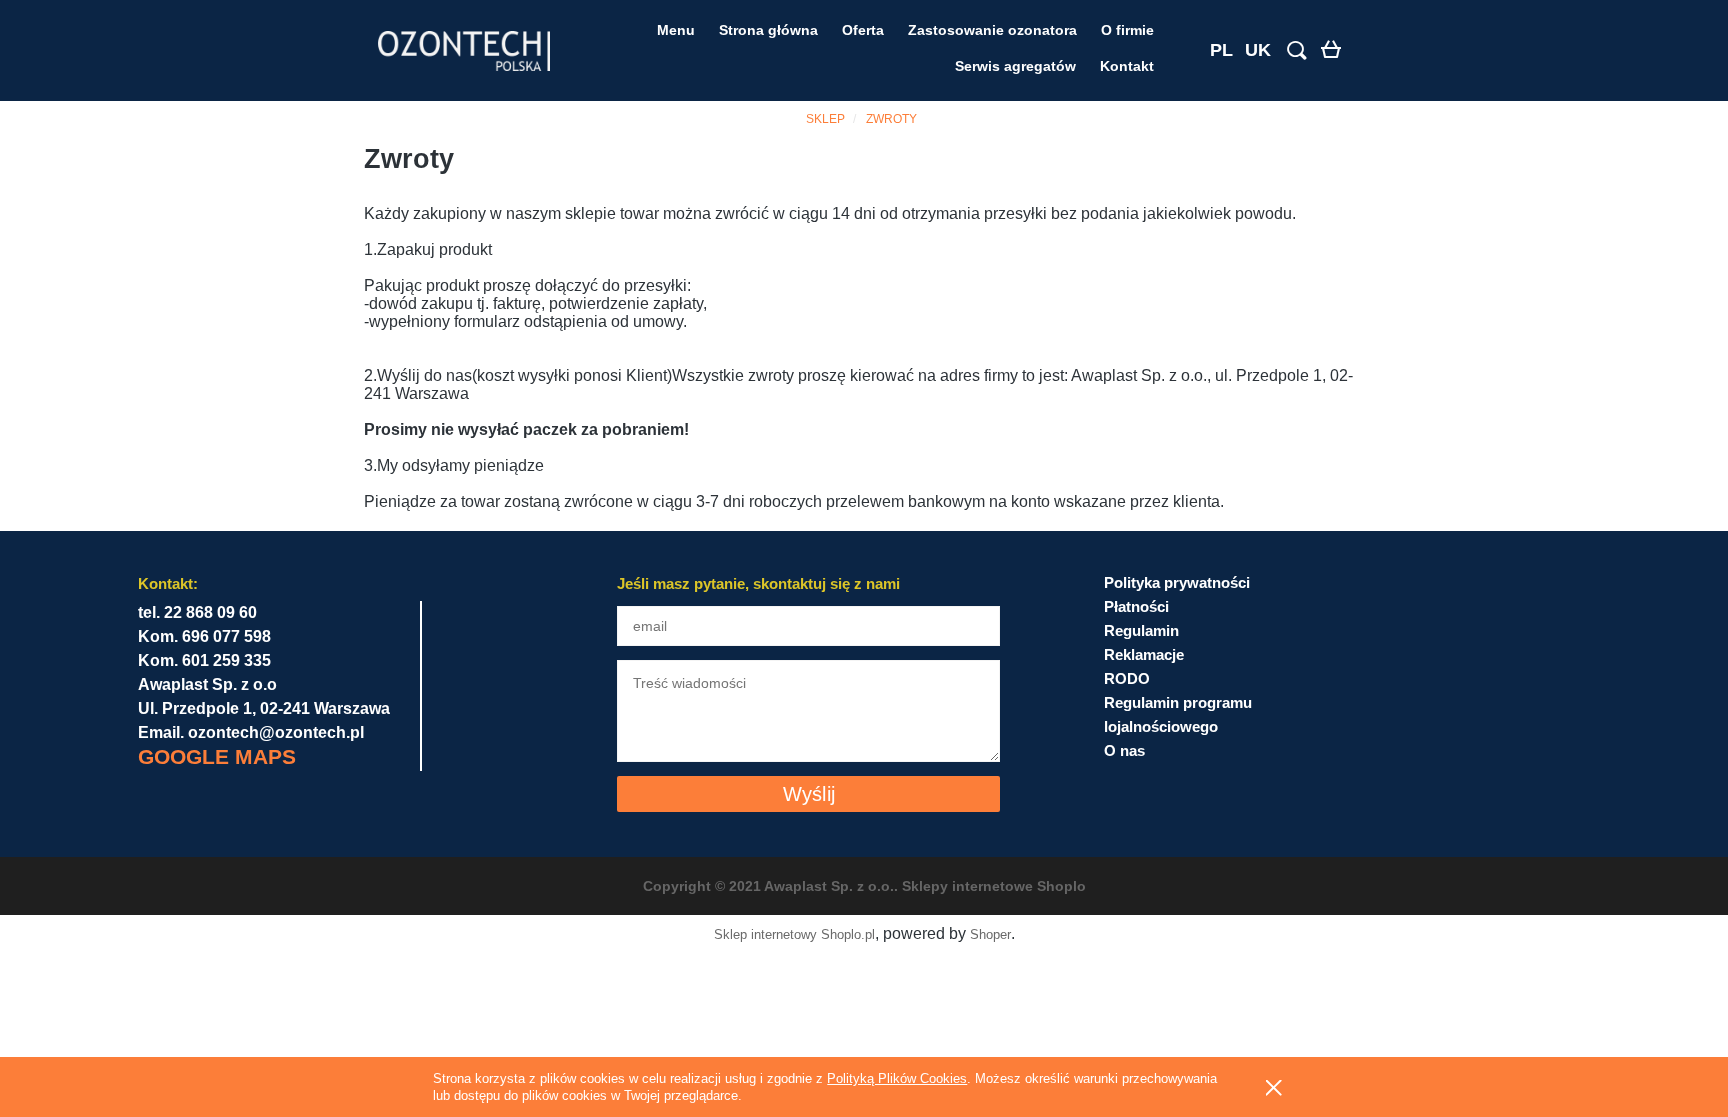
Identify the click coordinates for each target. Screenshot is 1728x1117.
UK (1258, 50)
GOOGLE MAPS (217, 756)
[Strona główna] (464, 51)
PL (1221, 50)
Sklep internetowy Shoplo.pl (794, 934)
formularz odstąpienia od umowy (568, 321)
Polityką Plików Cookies (897, 1078)
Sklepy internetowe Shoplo (994, 886)
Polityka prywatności (1177, 582)
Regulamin (1141, 630)
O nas (1124, 750)
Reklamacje (1144, 654)
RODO (1127, 678)
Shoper (990, 934)
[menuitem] (676, 30)
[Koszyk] (1335, 52)
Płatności (1136, 606)
